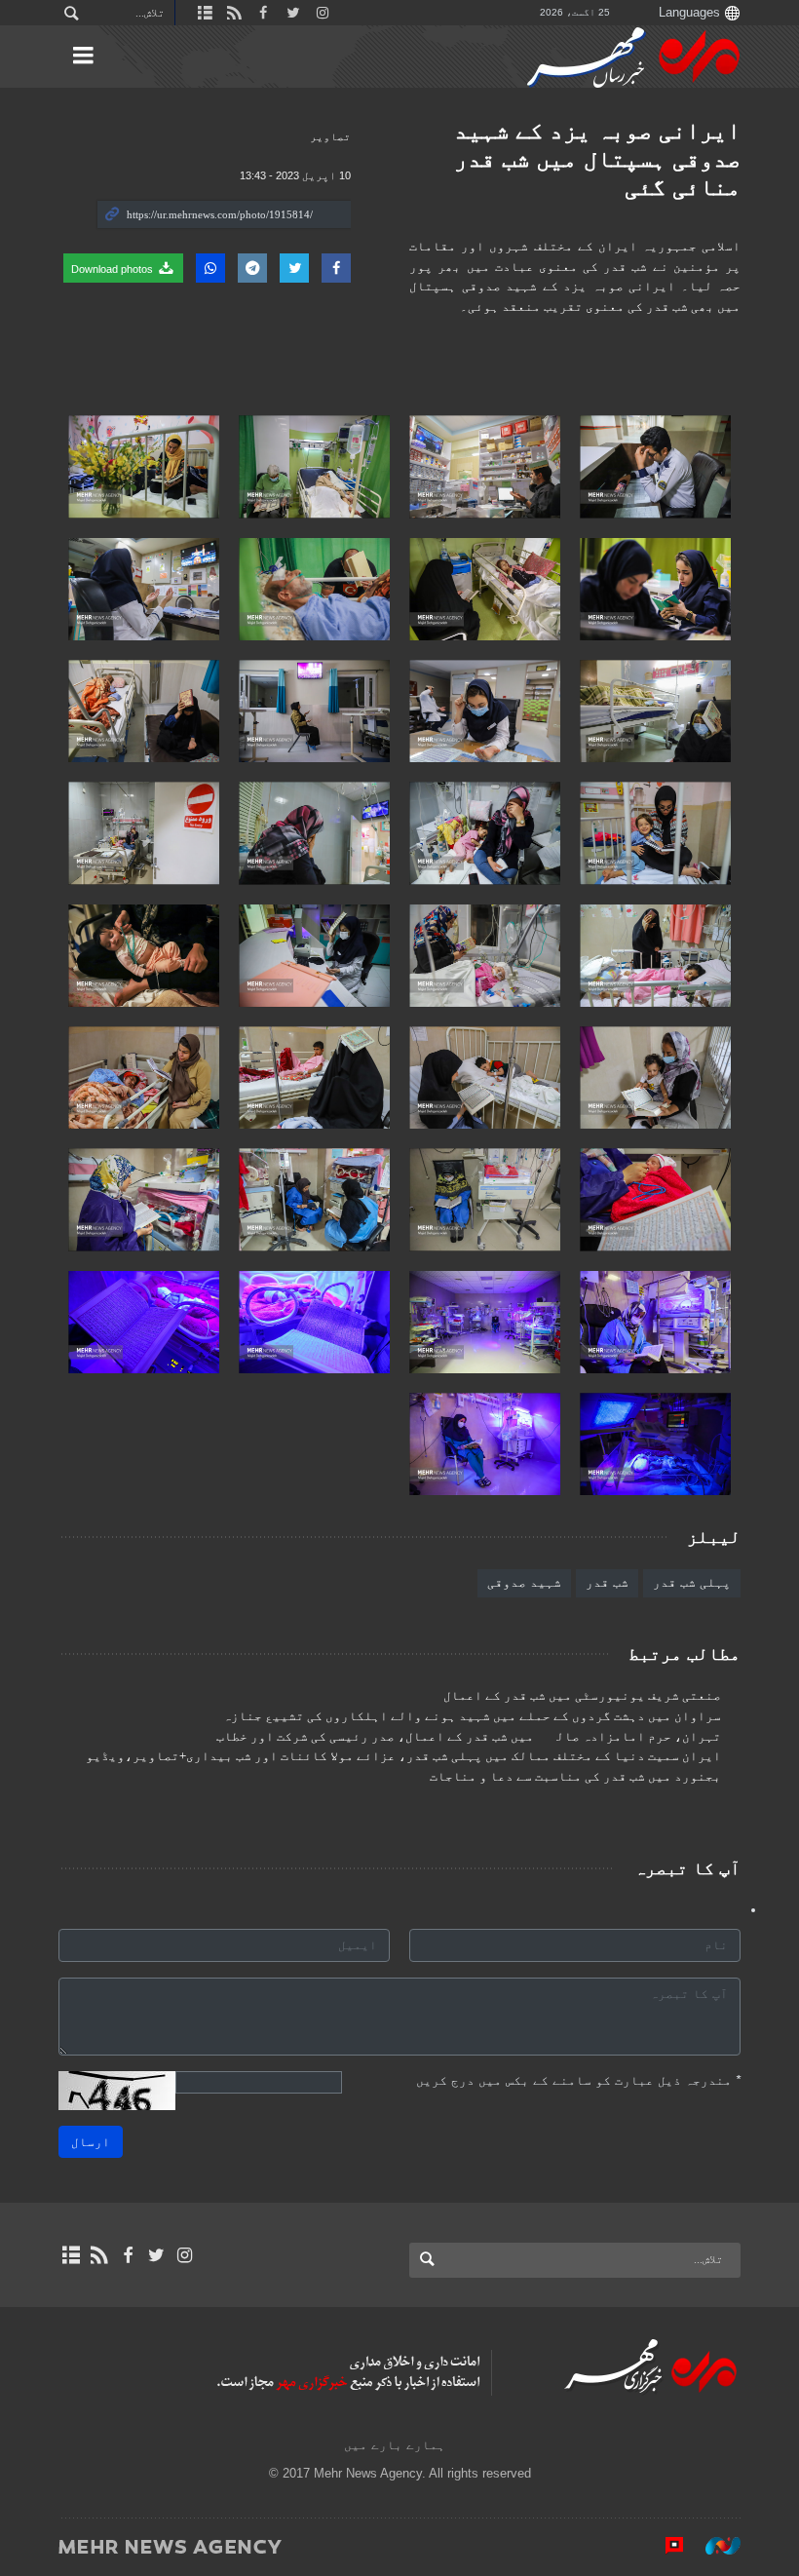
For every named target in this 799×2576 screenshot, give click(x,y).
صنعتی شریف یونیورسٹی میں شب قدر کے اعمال (582, 1696)
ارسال (91, 2142)
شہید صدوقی (524, 1582)
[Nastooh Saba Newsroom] (713, 2546)
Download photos (114, 269)
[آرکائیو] (71, 2255)
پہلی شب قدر (692, 1582)
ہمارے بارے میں (395, 2445)
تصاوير (330, 136)
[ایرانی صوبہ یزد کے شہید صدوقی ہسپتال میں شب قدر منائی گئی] (655, 466)
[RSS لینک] (99, 2255)
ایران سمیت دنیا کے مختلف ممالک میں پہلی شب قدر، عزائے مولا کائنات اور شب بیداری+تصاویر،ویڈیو (403, 1756)
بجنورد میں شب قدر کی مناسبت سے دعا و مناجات (575, 1777)
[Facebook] (127, 2255)
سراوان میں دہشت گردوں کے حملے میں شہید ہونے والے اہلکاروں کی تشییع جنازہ (472, 1716)
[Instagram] (185, 2255)
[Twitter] (156, 2255)
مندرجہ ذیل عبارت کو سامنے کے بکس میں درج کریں (578, 2080)
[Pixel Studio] (665, 2546)
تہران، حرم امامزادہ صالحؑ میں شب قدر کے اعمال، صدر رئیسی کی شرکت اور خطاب (469, 1737)
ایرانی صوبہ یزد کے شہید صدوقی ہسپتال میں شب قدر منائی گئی (597, 158)
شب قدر (607, 1582)
